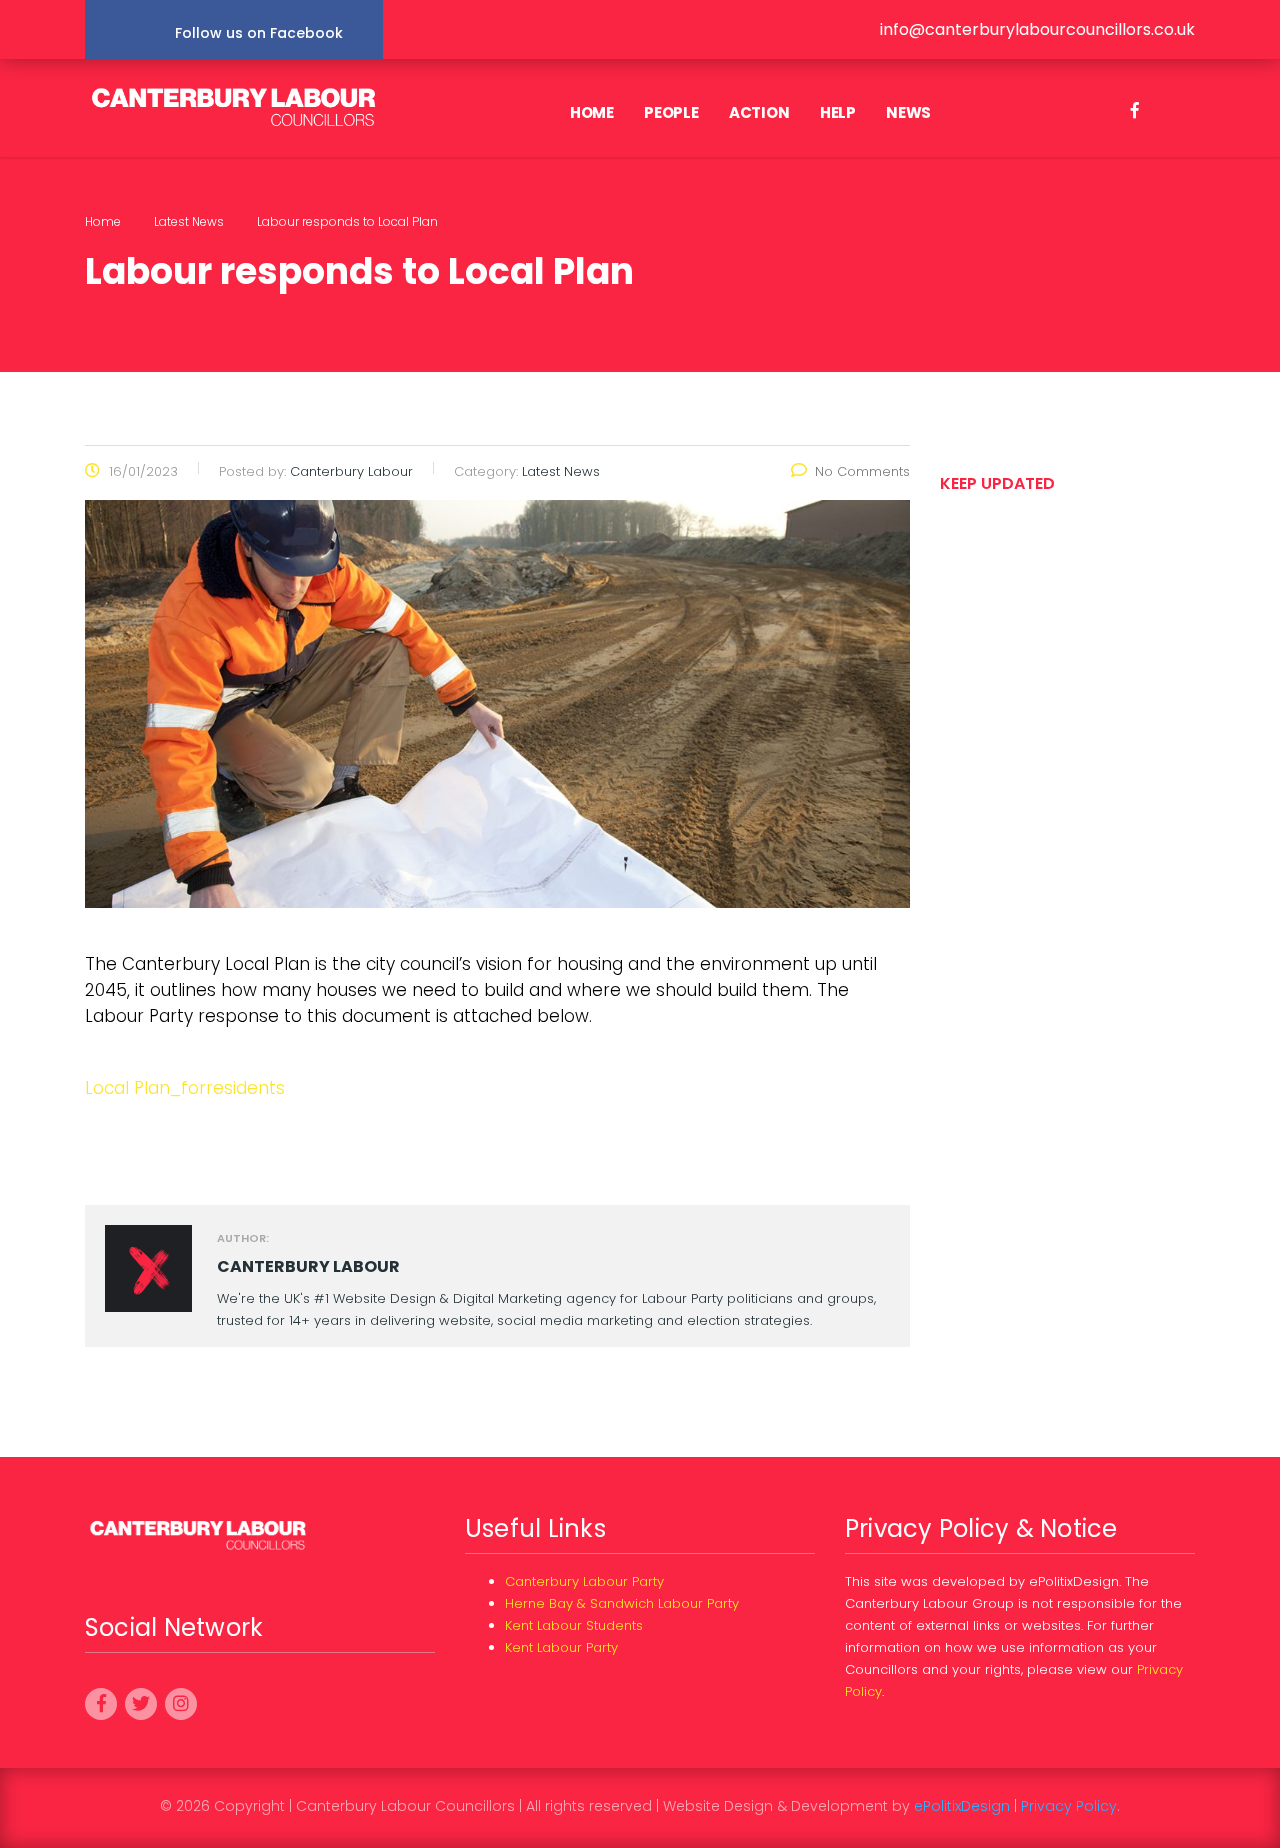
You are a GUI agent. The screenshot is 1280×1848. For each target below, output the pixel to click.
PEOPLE (671, 112)
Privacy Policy (1069, 1806)
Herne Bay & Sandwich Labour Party (622, 1603)
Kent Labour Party (561, 1647)
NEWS (908, 112)
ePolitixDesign (962, 1806)
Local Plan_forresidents (185, 1088)
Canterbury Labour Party (584, 1581)
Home (103, 221)
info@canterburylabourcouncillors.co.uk (1037, 29)
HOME (592, 112)
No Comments (862, 471)
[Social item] (1135, 113)
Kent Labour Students (574, 1625)
